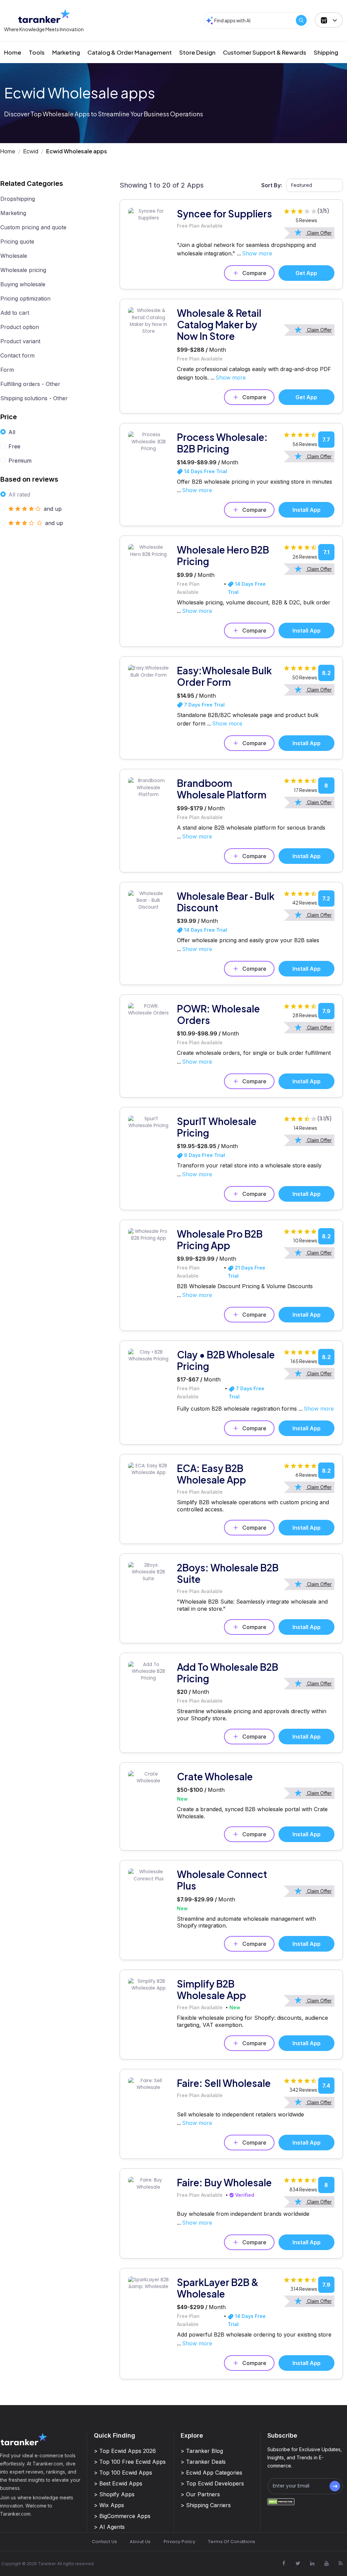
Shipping (326, 52)
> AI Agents (109, 2527)
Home (13, 52)
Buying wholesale (23, 284)
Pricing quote (17, 241)
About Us (140, 2542)
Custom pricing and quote (33, 227)
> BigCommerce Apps (122, 2516)
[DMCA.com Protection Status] (281, 2502)
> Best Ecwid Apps (118, 2483)
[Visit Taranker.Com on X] (298, 2563)
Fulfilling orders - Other (30, 384)
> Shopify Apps (114, 2494)
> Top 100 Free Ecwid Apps (130, 2462)
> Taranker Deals (203, 2462)
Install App (307, 510)
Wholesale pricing (23, 270)
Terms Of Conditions (232, 2542)
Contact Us (105, 2542)
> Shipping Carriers (206, 2505)
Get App (306, 273)
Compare (254, 273)
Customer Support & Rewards (265, 52)
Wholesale (14, 256)
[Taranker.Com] (44, 16)
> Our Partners (200, 2494)
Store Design (197, 52)
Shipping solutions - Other (34, 398)
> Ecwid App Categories (211, 2473)
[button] (329, 20)
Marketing (66, 52)
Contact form (17, 355)
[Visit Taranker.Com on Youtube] (326, 2563)
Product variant (20, 341)
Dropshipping (18, 199)
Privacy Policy (179, 2542)
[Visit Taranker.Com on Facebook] (284, 2563)
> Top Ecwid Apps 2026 (125, 2451)
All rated (19, 495)
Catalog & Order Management (130, 52)
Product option (20, 327)
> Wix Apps (109, 2505)
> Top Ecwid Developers (212, 2483)
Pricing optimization (25, 298)
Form (7, 370)
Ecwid (31, 151)
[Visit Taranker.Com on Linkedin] (312, 2563)
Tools (37, 52)
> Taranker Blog (202, 2451)
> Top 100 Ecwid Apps (123, 2473)
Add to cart (15, 313)
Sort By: (272, 185)
